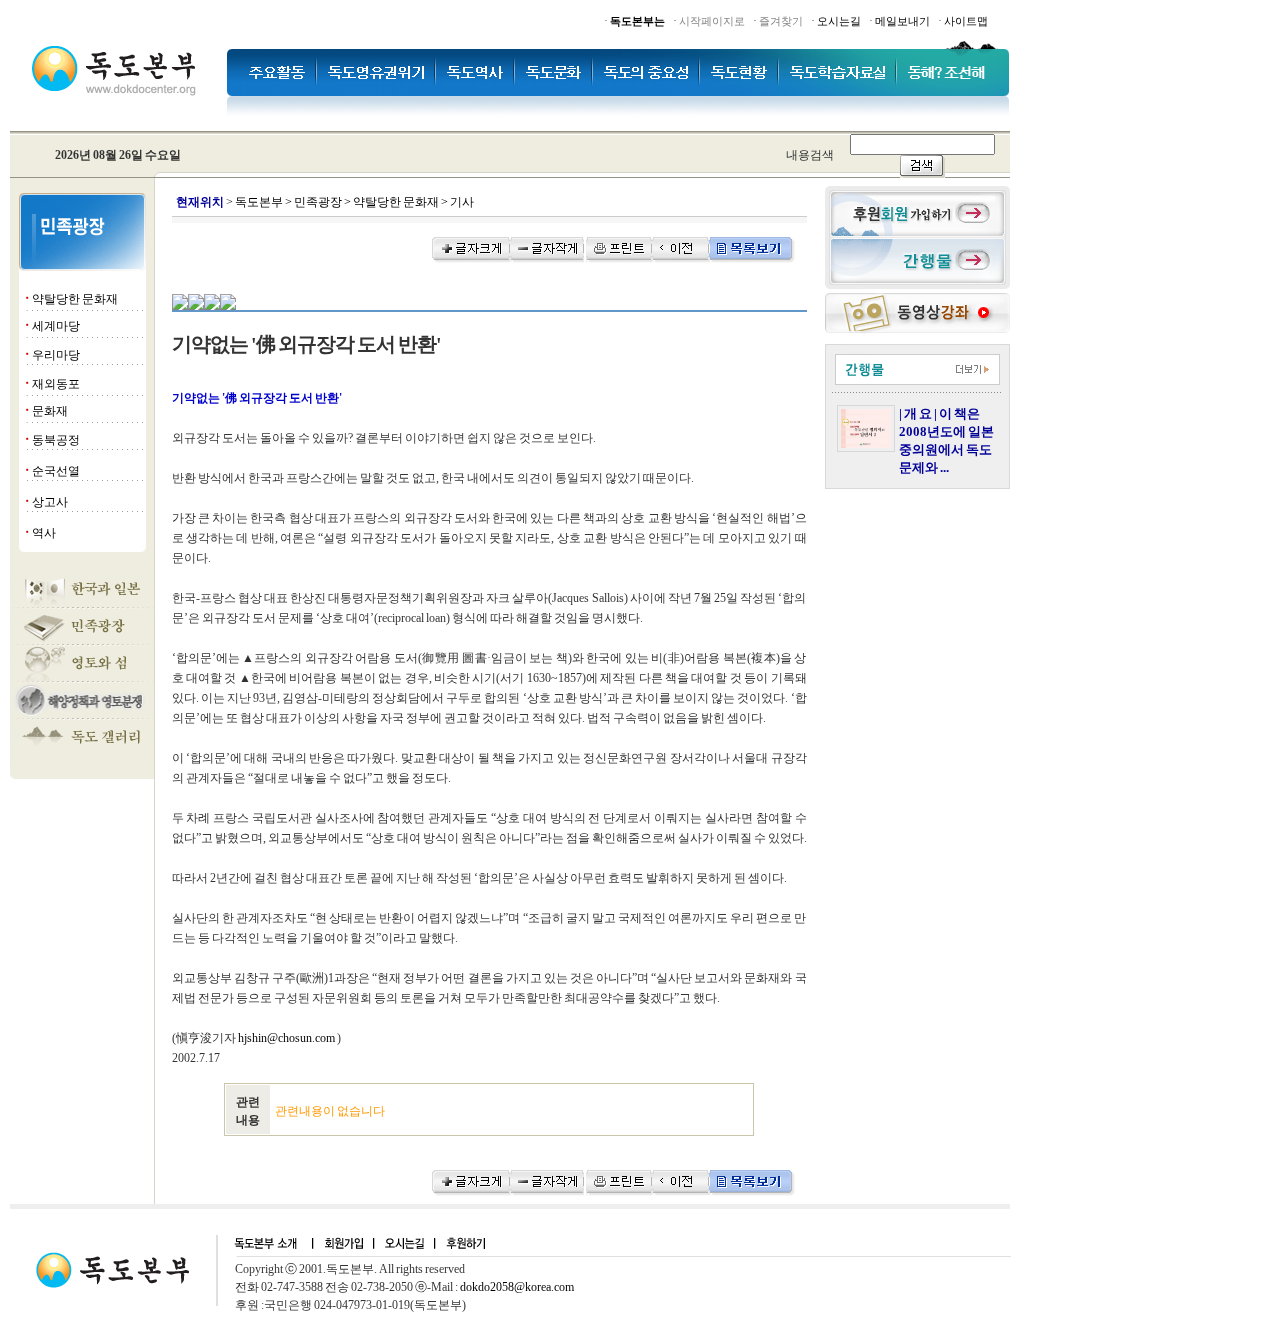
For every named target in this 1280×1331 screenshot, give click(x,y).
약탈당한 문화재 (75, 299)
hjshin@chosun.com (286, 1038)
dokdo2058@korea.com (517, 1287)
